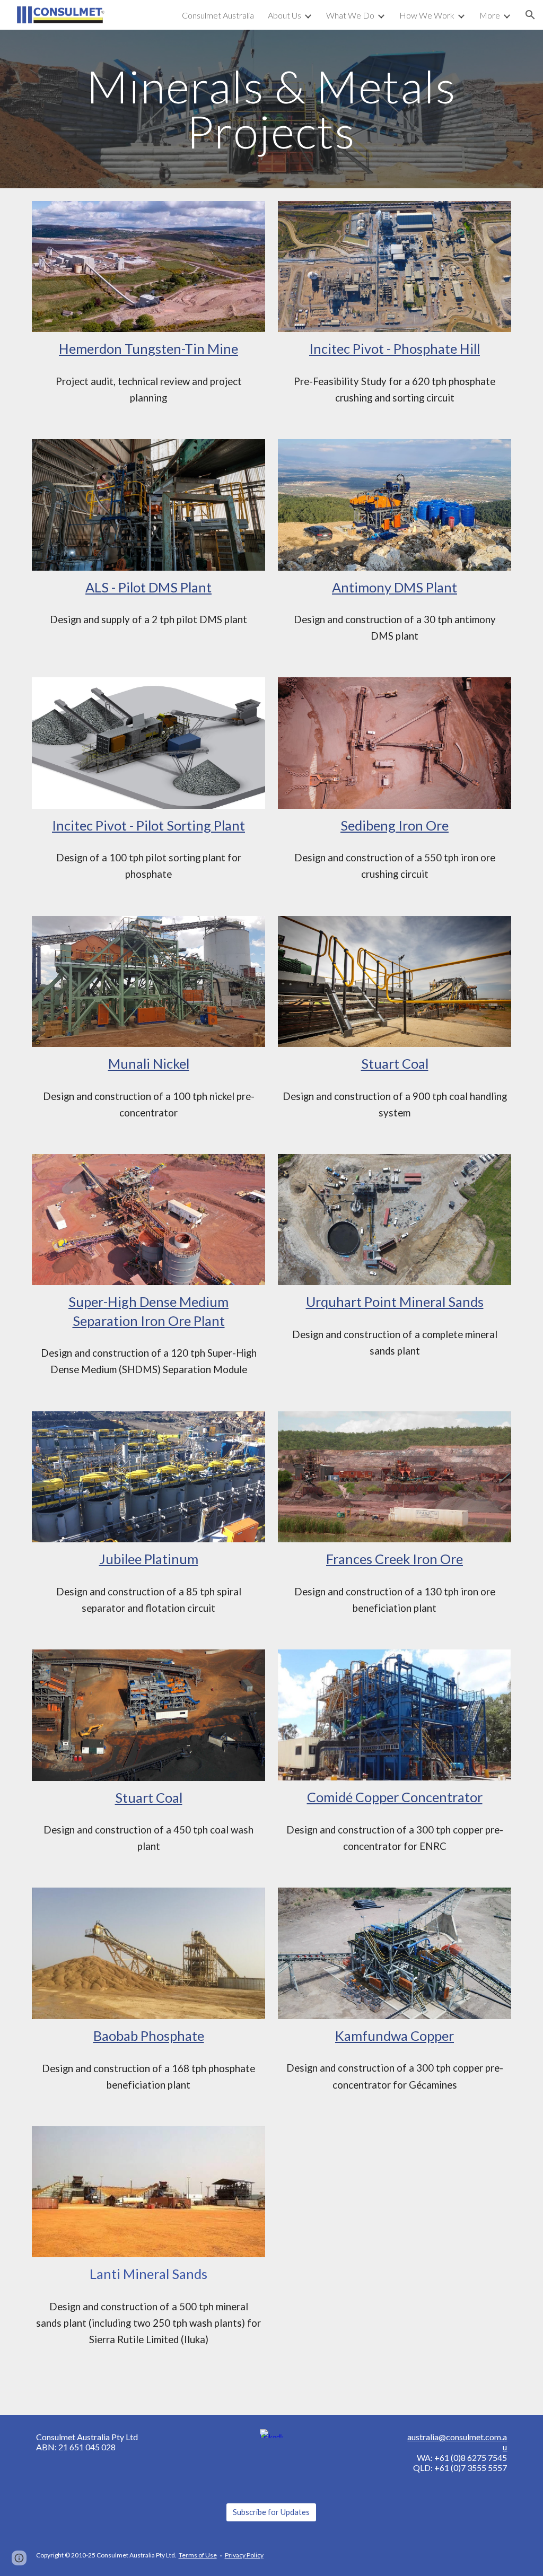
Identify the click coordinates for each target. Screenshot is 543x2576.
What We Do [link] (350, 15)
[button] (530, 15)
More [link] (490, 15)
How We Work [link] (427, 15)
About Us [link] (284, 15)
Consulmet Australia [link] (218, 15)
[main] (271, 109)
